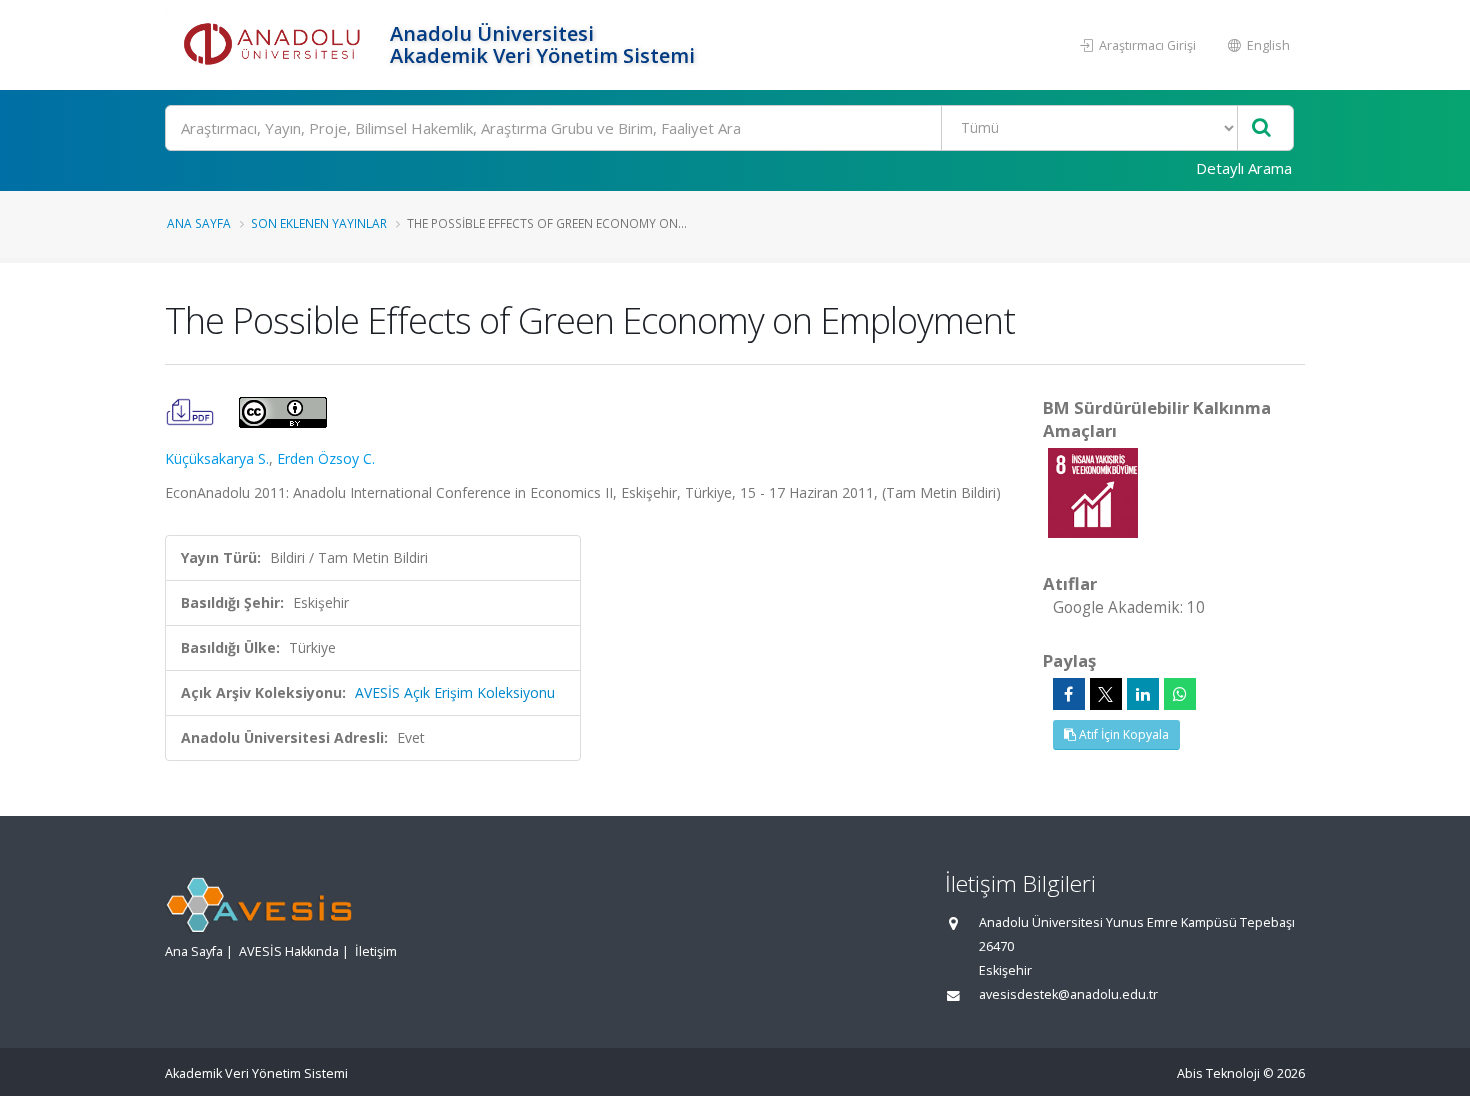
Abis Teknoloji (1218, 1073)
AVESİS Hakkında (289, 951)
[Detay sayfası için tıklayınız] (1093, 491)
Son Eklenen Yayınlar (319, 223)
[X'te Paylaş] (1106, 694)
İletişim (376, 951)
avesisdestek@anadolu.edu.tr (1068, 994)
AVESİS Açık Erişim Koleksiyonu (455, 692)
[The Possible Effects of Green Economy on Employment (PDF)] (192, 410)
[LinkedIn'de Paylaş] (1143, 694)
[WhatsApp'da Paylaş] (1180, 694)
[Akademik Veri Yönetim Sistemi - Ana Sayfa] (275, 45)
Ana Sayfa (199, 223)
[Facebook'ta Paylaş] (1069, 694)
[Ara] (1261, 128)
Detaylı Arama (1244, 168)
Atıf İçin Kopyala (1122, 734)
